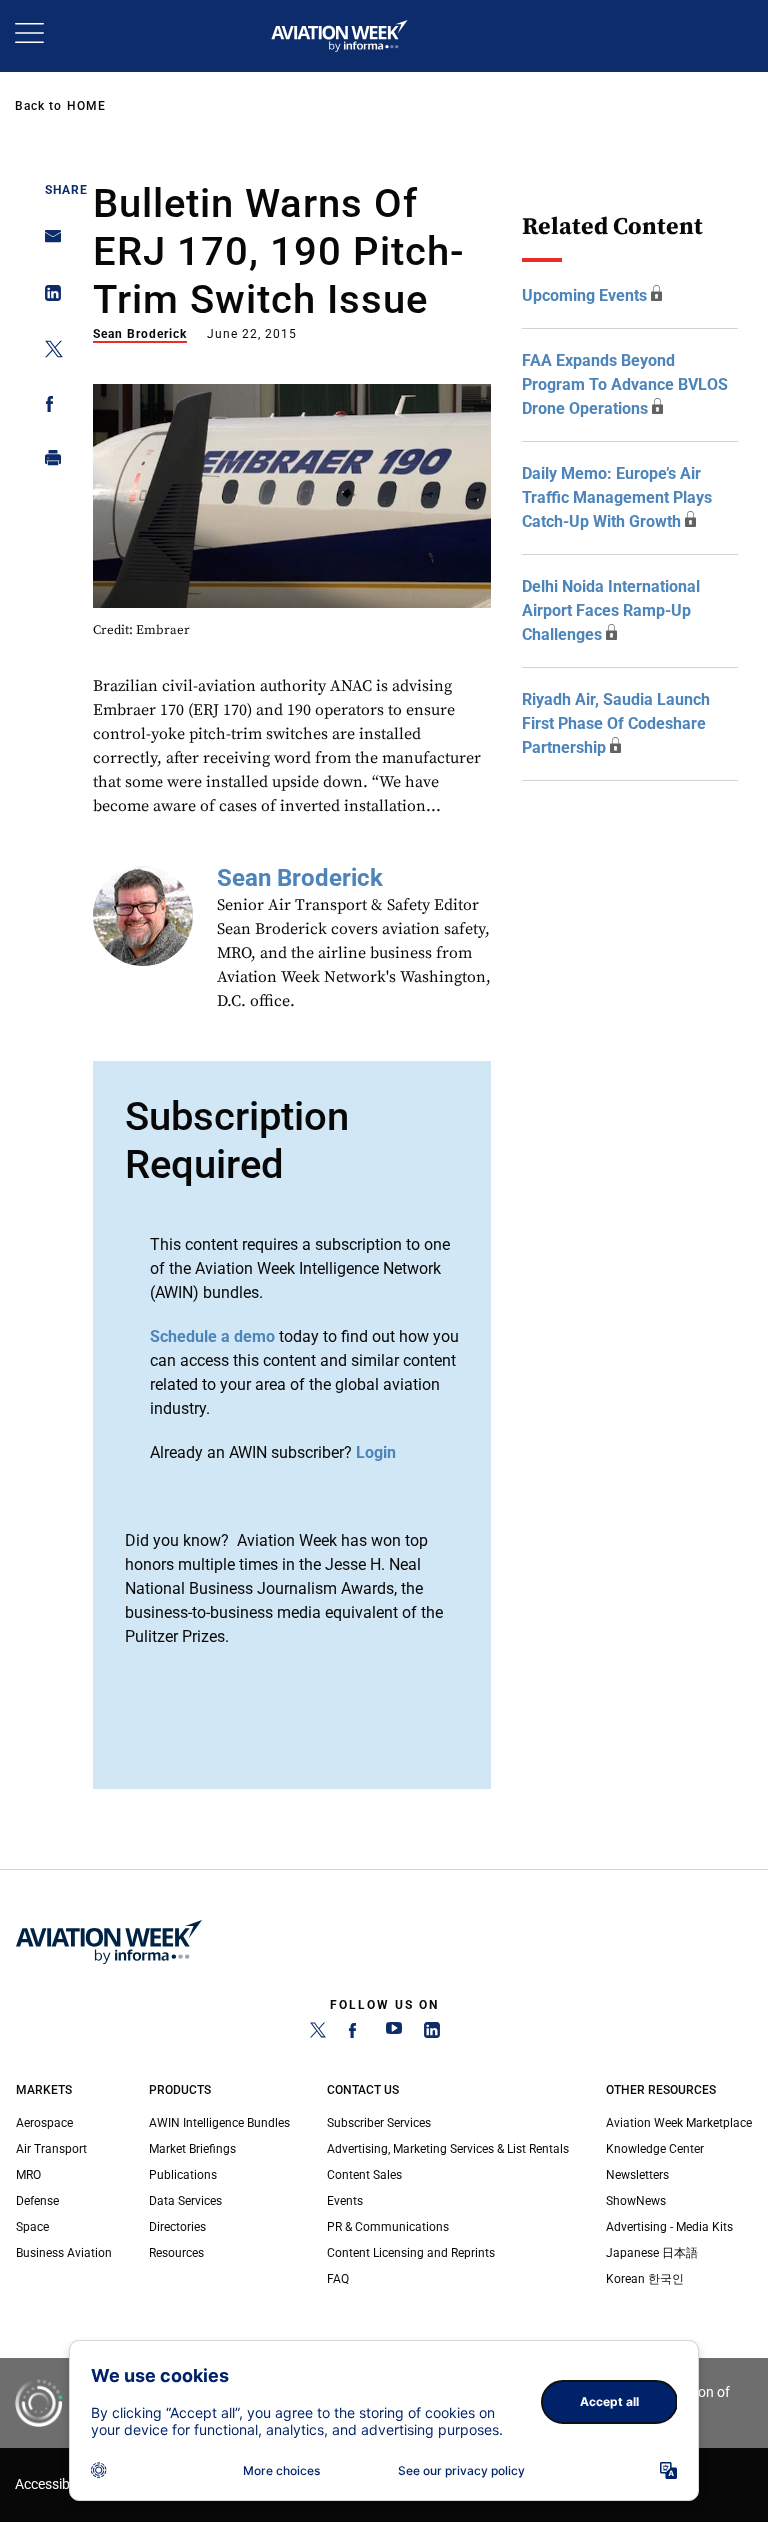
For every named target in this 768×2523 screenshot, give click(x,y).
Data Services (185, 2201)
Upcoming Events (584, 295)
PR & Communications (388, 2227)
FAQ (338, 2279)
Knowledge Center (655, 2149)
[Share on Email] (47, 242)
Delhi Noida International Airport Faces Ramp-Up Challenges (611, 610)
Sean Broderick (140, 334)
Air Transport (51, 2149)
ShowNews (636, 2201)
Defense (37, 2201)
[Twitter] (318, 2034)
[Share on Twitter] (47, 352)
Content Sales (364, 2175)
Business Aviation (64, 2253)
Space (32, 2227)
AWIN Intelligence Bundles (219, 2123)
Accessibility (53, 2484)
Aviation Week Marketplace (679, 2123)
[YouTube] (394, 2034)
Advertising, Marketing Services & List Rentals (448, 2149)
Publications (183, 2175)
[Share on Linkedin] (47, 297)
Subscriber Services (379, 2123)
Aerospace (44, 2123)
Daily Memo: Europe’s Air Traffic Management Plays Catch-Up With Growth (617, 497)
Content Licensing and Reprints (411, 2253)
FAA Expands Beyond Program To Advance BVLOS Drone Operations (625, 384)
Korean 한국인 (645, 2279)
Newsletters (637, 2175)
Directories (177, 2227)
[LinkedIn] (432, 2034)
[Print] (47, 462)
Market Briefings (192, 2149)
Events (345, 2201)
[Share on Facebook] (47, 407)
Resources (176, 2253)
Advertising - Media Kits (669, 2227)
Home (86, 106)
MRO (28, 2175)
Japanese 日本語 (652, 2253)
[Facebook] (356, 2034)
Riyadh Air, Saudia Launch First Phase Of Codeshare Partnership (616, 723)
